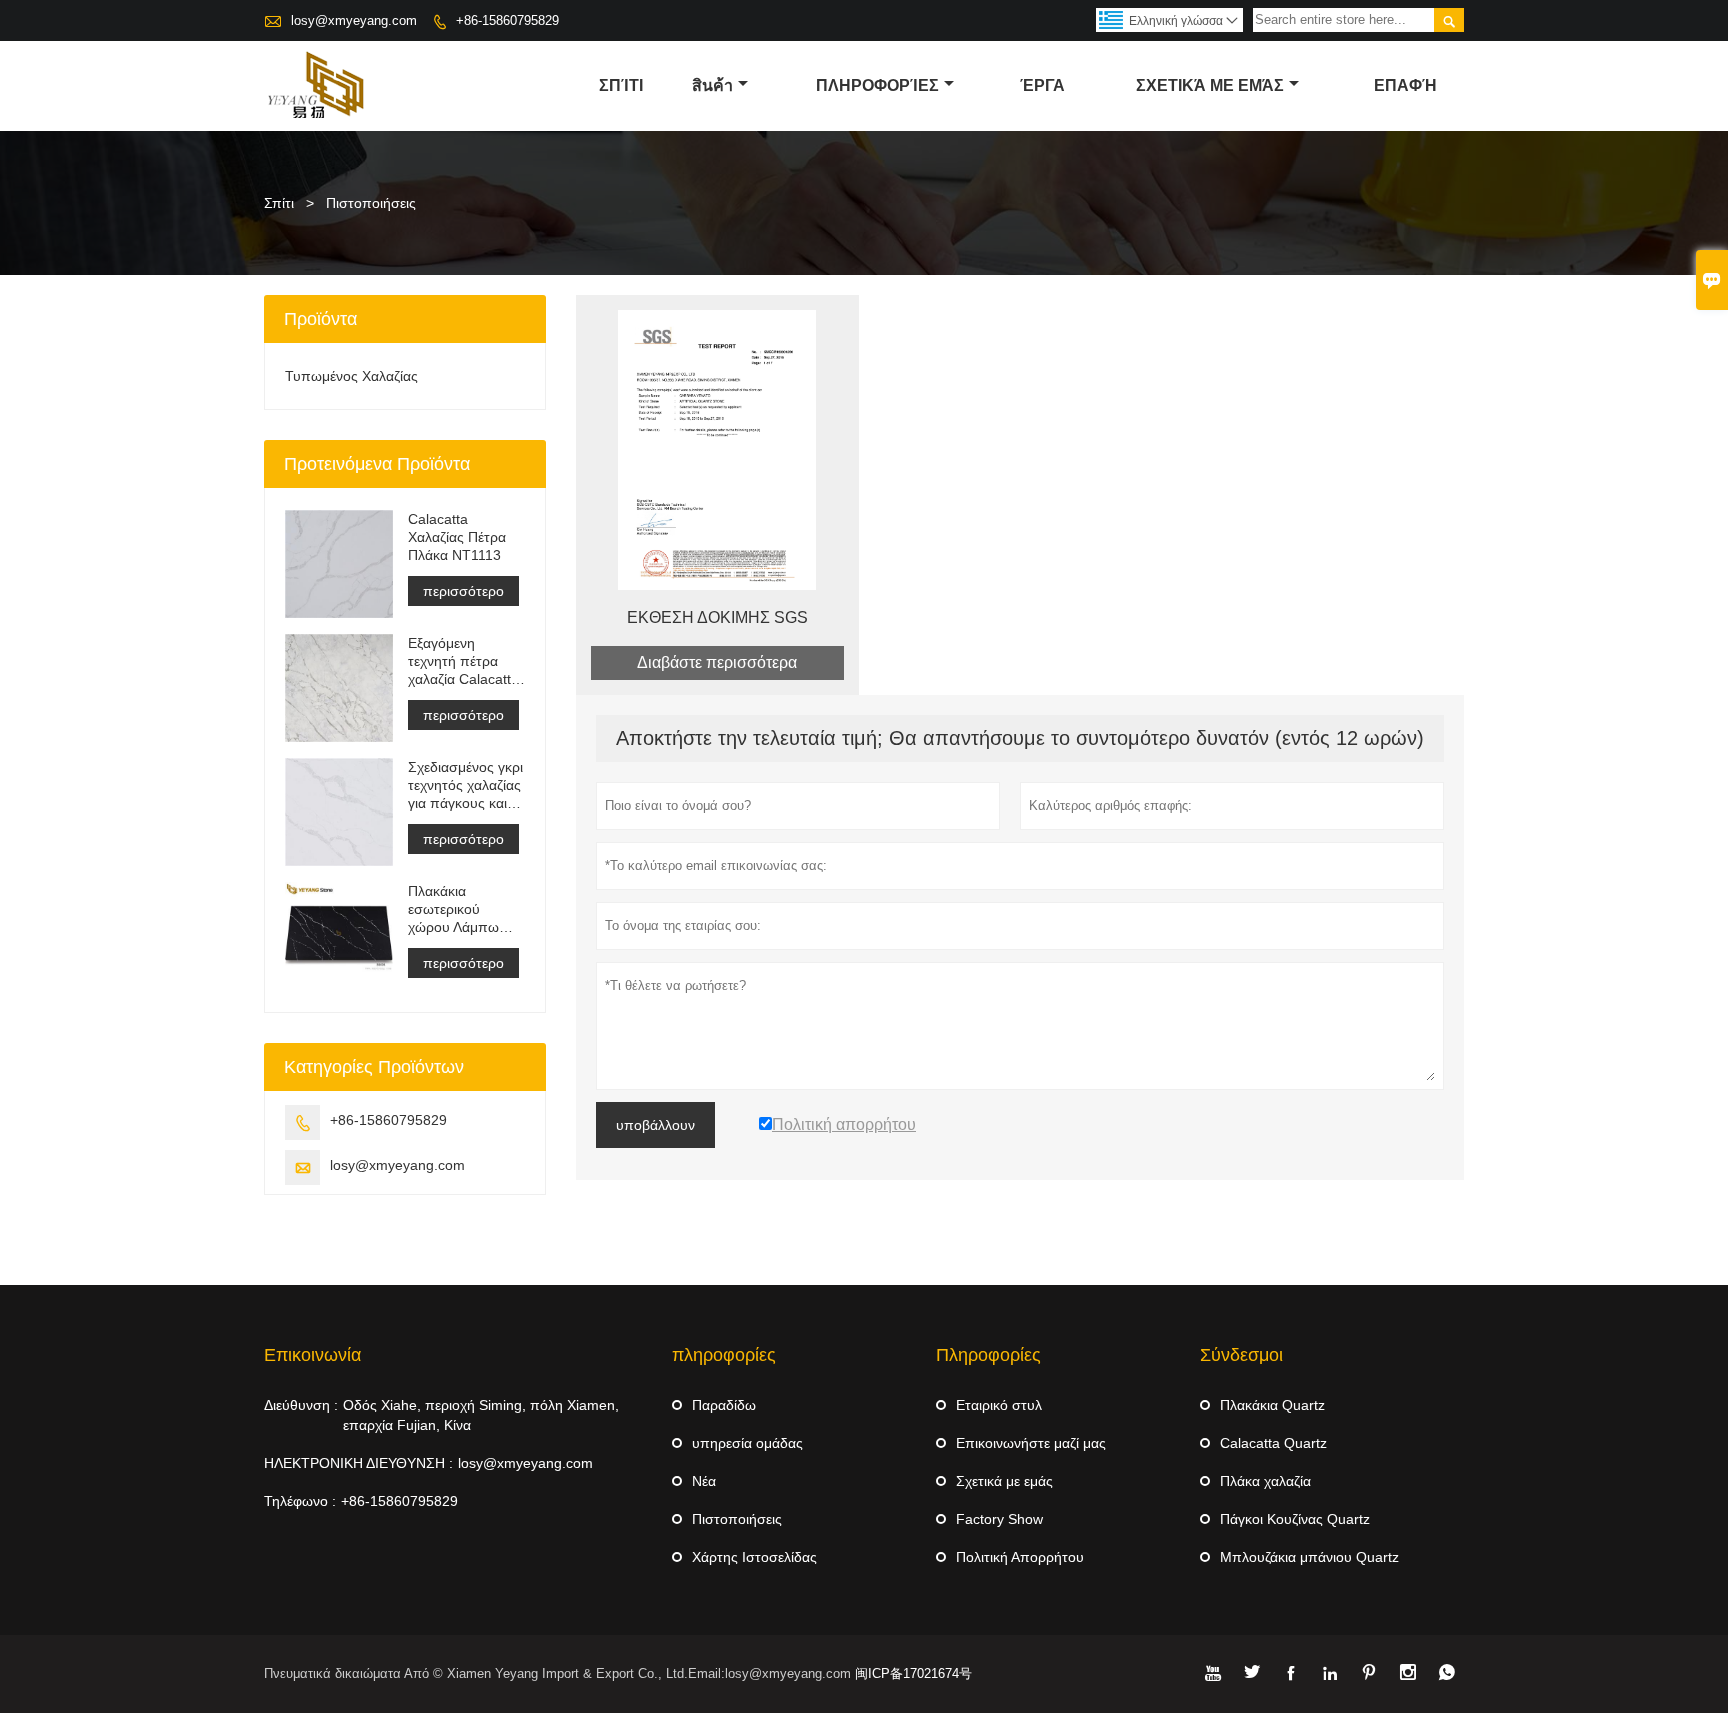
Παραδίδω (724, 1405)
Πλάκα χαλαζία (1265, 1481)
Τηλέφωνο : (300, 1501)
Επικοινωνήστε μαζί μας (1031, 1443)
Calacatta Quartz (1273, 1443)
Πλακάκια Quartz (1272, 1405)
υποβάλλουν (655, 1125)
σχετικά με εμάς (1210, 85)
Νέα (704, 1481)
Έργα (1042, 85)
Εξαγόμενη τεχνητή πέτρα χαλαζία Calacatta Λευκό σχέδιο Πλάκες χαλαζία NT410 (463, 661)
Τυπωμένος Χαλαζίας (351, 376)
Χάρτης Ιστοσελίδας (754, 1557)
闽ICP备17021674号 (913, 1673)
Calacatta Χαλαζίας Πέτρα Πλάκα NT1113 (457, 537)
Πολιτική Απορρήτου (1020, 1557)
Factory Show (999, 1519)
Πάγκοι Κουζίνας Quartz (1295, 1519)
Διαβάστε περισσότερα (717, 662)
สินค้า (712, 85)
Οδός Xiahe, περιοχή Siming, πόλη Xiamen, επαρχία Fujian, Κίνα (481, 1415)
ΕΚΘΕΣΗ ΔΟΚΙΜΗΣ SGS (717, 617)
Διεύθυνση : (301, 1405)
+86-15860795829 (507, 20)
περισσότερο (463, 591)
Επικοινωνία (312, 1355)
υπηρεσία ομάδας (747, 1443)
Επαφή (1405, 85)
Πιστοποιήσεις (737, 1519)
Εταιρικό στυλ (999, 1405)
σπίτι (621, 85)
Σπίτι (279, 203)
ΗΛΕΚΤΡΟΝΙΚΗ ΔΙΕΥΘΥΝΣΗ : (358, 1463)
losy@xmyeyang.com (354, 20)
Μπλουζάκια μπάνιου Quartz (1309, 1557)
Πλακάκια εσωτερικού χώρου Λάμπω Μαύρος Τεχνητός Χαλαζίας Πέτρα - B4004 (463, 909)
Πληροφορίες (877, 85)
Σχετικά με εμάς (1004, 1481)
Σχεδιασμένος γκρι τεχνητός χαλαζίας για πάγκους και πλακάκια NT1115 (465, 785)
